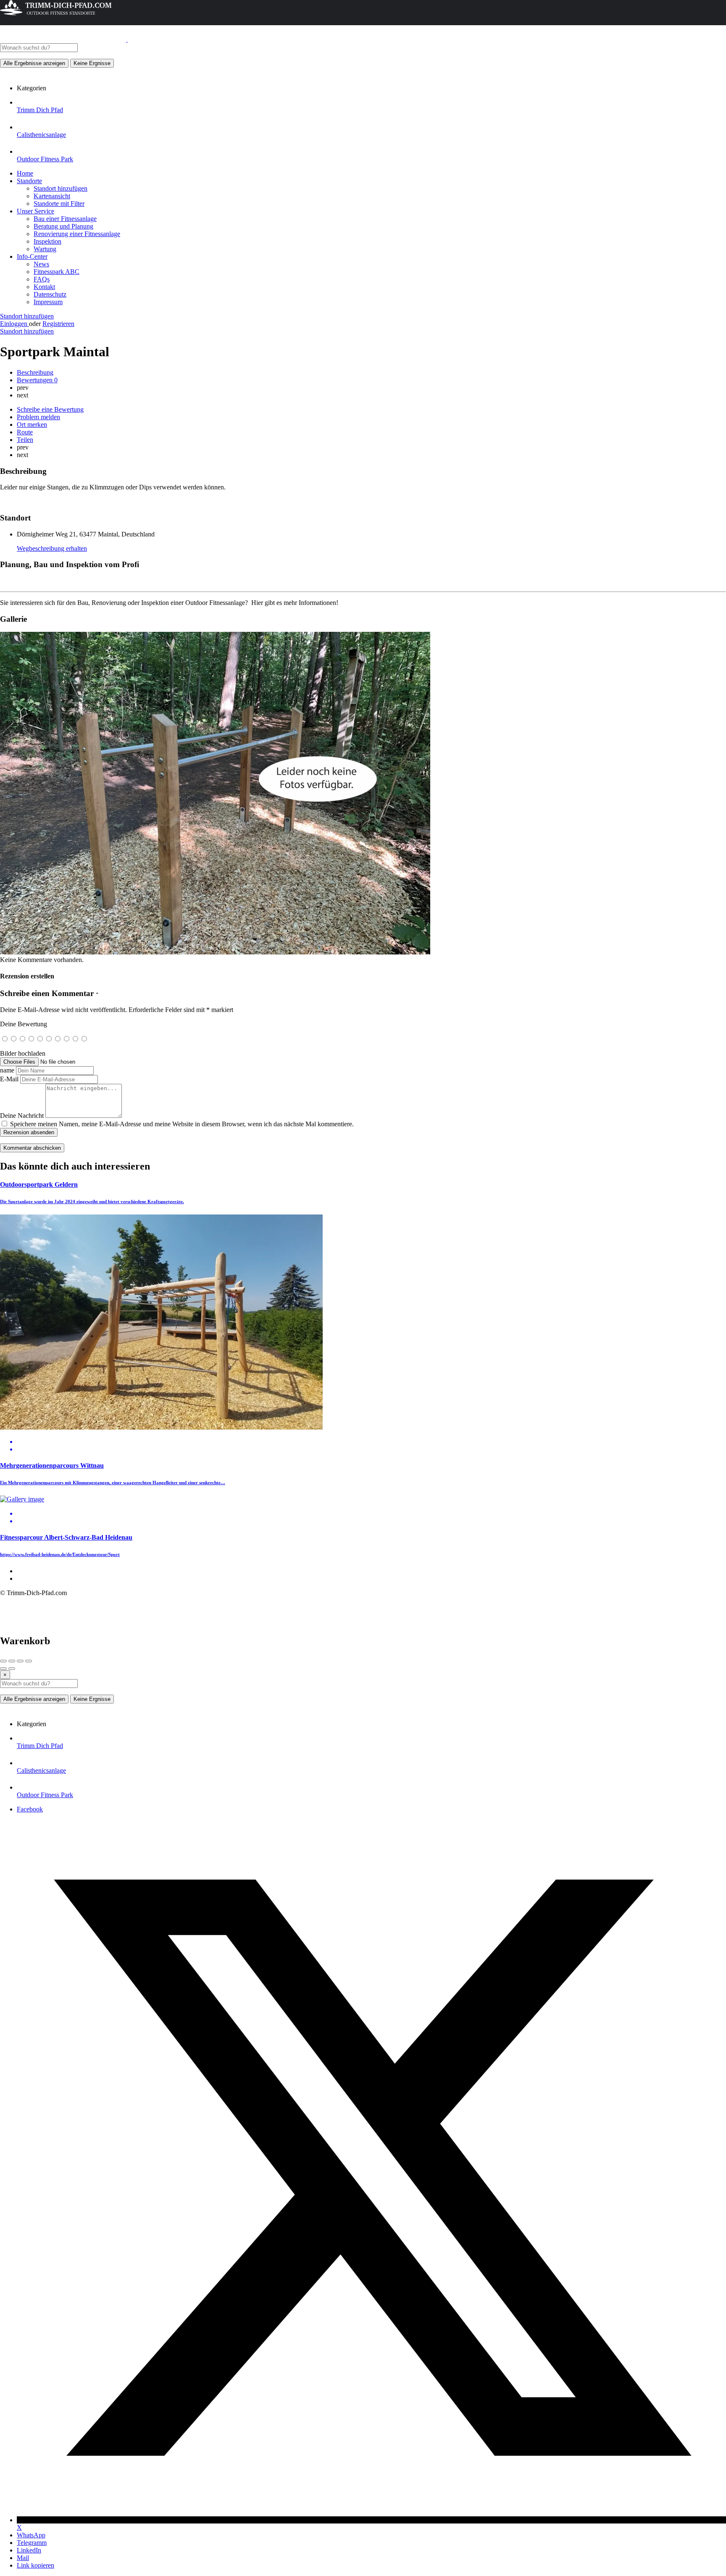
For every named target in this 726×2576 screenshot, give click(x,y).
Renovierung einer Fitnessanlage (77, 234)
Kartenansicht (52, 196)
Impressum (48, 302)
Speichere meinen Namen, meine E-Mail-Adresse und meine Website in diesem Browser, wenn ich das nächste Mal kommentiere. (182, 1124)
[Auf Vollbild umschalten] (20, 1661)
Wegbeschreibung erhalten (52, 548)
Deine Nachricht (22, 1116)
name (7, 1070)
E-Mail (9, 1079)
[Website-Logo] (64, 39)
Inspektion (47, 241)
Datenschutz (50, 294)
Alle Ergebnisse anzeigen (34, 63)
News (41, 264)
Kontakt (44, 287)
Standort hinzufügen (60, 188)
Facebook (30, 1809)
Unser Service (36, 211)
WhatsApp (31, 2535)
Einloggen (14, 324)
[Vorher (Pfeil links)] (3, 1669)
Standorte (29, 181)
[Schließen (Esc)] (3, 1661)
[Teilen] (12, 1661)
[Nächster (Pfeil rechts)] (12, 1669)
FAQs (42, 279)
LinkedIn (29, 2550)
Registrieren (58, 324)
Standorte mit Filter (59, 204)
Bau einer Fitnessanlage (65, 219)
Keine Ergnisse (92, 63)
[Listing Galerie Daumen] (215, 952)
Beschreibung (35, 372)
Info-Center (32, 256)
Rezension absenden (29, 1132)
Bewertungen (37, 380)
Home (25, 173)
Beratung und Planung (63, 226)
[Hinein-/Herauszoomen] (29, 1661)
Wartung (45, 249)
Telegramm (32, 2543)
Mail (23, 2558)
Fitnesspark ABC (57, 272)
